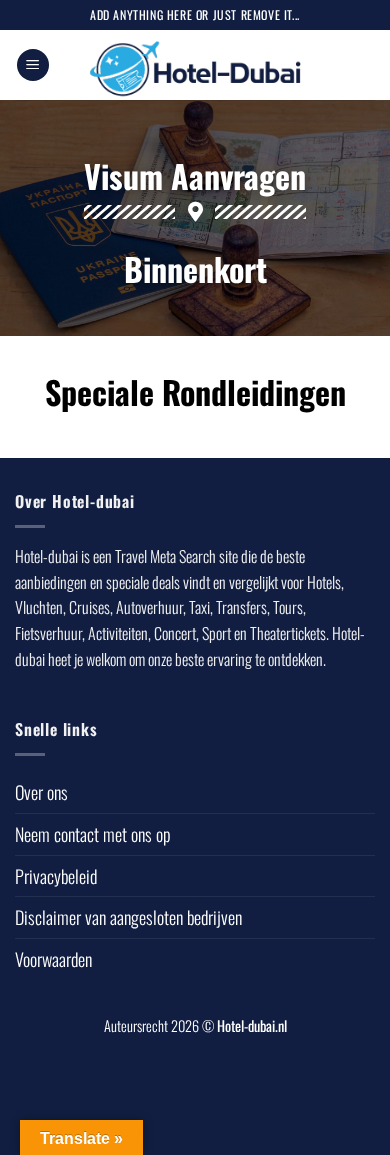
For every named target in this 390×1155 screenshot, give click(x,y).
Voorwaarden (53, 959)
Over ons (41, 792)
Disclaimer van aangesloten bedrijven (128, 917)
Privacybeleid (56, 876)
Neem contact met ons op (93, 834)
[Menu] (33, 65)
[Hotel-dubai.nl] (195, 65)
